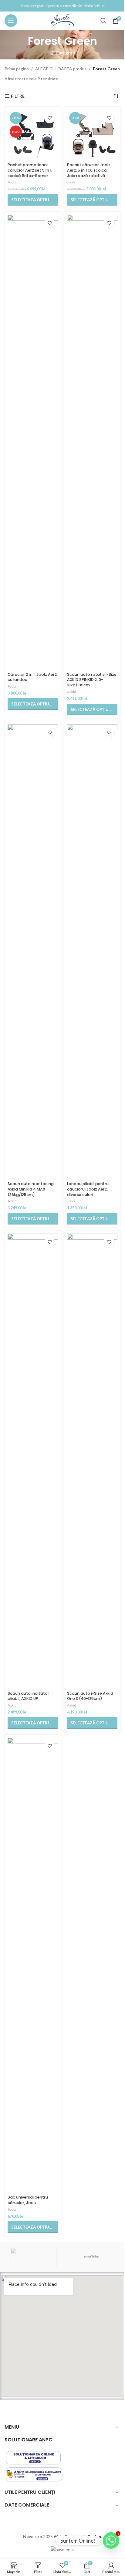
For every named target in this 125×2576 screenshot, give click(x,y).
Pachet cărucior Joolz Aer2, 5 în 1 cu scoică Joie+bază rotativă (89, 170)
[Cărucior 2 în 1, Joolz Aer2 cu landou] (33, 442)
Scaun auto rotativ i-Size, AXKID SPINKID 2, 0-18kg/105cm (92, 680)
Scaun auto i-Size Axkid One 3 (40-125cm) (90, 1696)
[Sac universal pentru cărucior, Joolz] (33, 1965)
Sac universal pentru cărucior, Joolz (28, 2200)
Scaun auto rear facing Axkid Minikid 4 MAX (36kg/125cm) (31, 1189)
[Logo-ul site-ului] (63, 20)
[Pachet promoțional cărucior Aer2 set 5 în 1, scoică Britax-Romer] (33, 135)
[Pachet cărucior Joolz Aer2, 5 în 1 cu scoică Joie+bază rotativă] (92, 135)
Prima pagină (17, 69)
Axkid (72, 692)
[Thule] (34, 2257)
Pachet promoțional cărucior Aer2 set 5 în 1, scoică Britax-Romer (30, 170)
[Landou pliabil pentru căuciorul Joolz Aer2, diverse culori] (92, 952)
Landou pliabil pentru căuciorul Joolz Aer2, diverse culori (88, 1189)
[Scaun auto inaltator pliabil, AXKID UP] (33, 1461)
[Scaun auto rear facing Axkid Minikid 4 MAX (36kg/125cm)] (33, 952)
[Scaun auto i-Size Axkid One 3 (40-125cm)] (92, 1461)
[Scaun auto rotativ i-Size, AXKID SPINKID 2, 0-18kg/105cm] (92, 442)
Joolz (12, 182)
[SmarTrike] (91, 2257)
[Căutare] (103, 21)
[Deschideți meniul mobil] (11, 21)
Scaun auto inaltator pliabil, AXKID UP (28, 1696)
